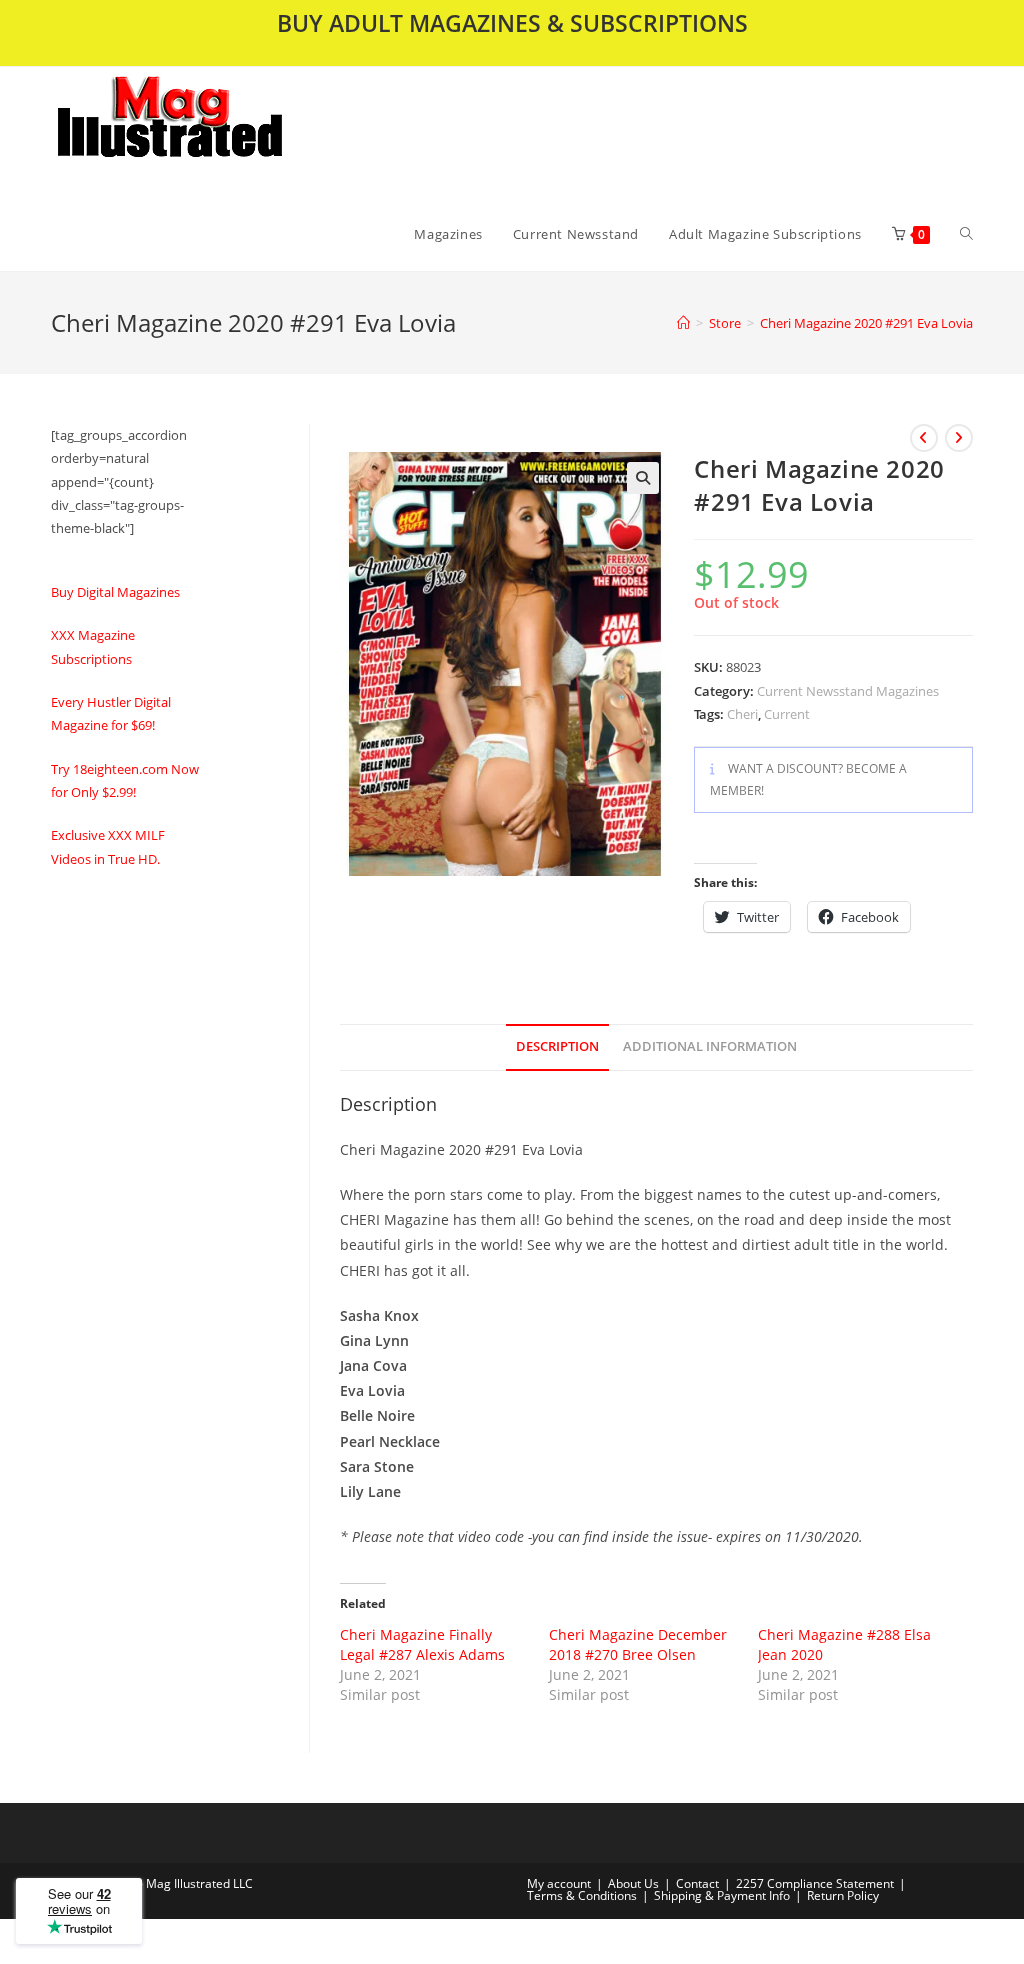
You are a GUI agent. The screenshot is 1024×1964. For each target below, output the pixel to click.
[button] (222, 132)
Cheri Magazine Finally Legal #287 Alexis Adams (422, 1644)
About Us (633, 1883)
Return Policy (843, 1895)
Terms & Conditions (582, 1895)
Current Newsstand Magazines (848, 691)
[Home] (683, 323)
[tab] (557, 1047)
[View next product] (959, 438)
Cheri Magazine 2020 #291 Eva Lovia (866, 323)
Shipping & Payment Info (722, 1895)
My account (559, 1883)
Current (787, 714)
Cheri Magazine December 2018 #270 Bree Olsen (638, 1644)
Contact (697, 1883)
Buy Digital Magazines (115, 592)
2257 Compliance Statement (815, 1883)
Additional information (710, 1046)
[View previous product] (924, 438)
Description (557, 1046)
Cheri (742, 714)
